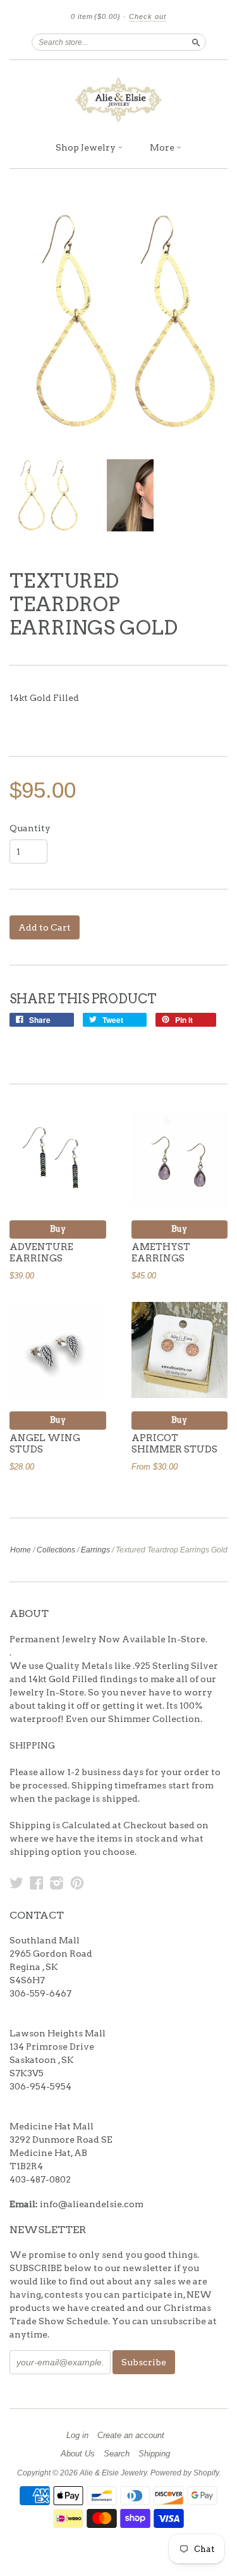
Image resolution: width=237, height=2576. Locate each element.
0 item (96, 16)
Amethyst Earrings (161, 1253)
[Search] (196, 42)
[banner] (118, 97)
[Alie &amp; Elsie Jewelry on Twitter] (16, 1883)
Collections (56, 1550)
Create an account (131, 2436)
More (163, 147)
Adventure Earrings (41, 1253)
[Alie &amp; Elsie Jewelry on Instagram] (57, 1883)
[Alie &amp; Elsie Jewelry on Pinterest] (77, 1883)
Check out (148, 16)
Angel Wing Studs (45, 1444)
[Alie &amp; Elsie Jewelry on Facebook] (37, 1883)
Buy (58, 1229)
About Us (78, 2454)
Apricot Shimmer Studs (174, 1444)
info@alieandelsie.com (92, 2204)
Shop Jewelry (87, 147)
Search (117, 2454)
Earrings (95, 1550)
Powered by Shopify (185, 2473)
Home (21, 1550)
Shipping (154, 2454)
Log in (77, 2436)
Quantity (30, 828)
